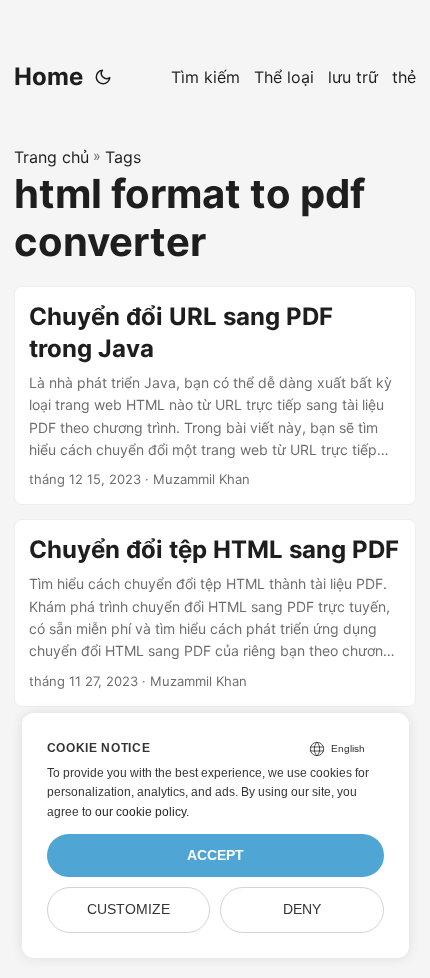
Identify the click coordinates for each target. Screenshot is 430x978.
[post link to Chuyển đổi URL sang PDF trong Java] (215, 395)
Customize (128, 909)
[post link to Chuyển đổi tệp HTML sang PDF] (215, 613)
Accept (215, 855)
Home (48, 76)
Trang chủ (51, 157)
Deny (302, 909)
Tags (123, 157)
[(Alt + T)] (103, 77)
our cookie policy (140, 812)
